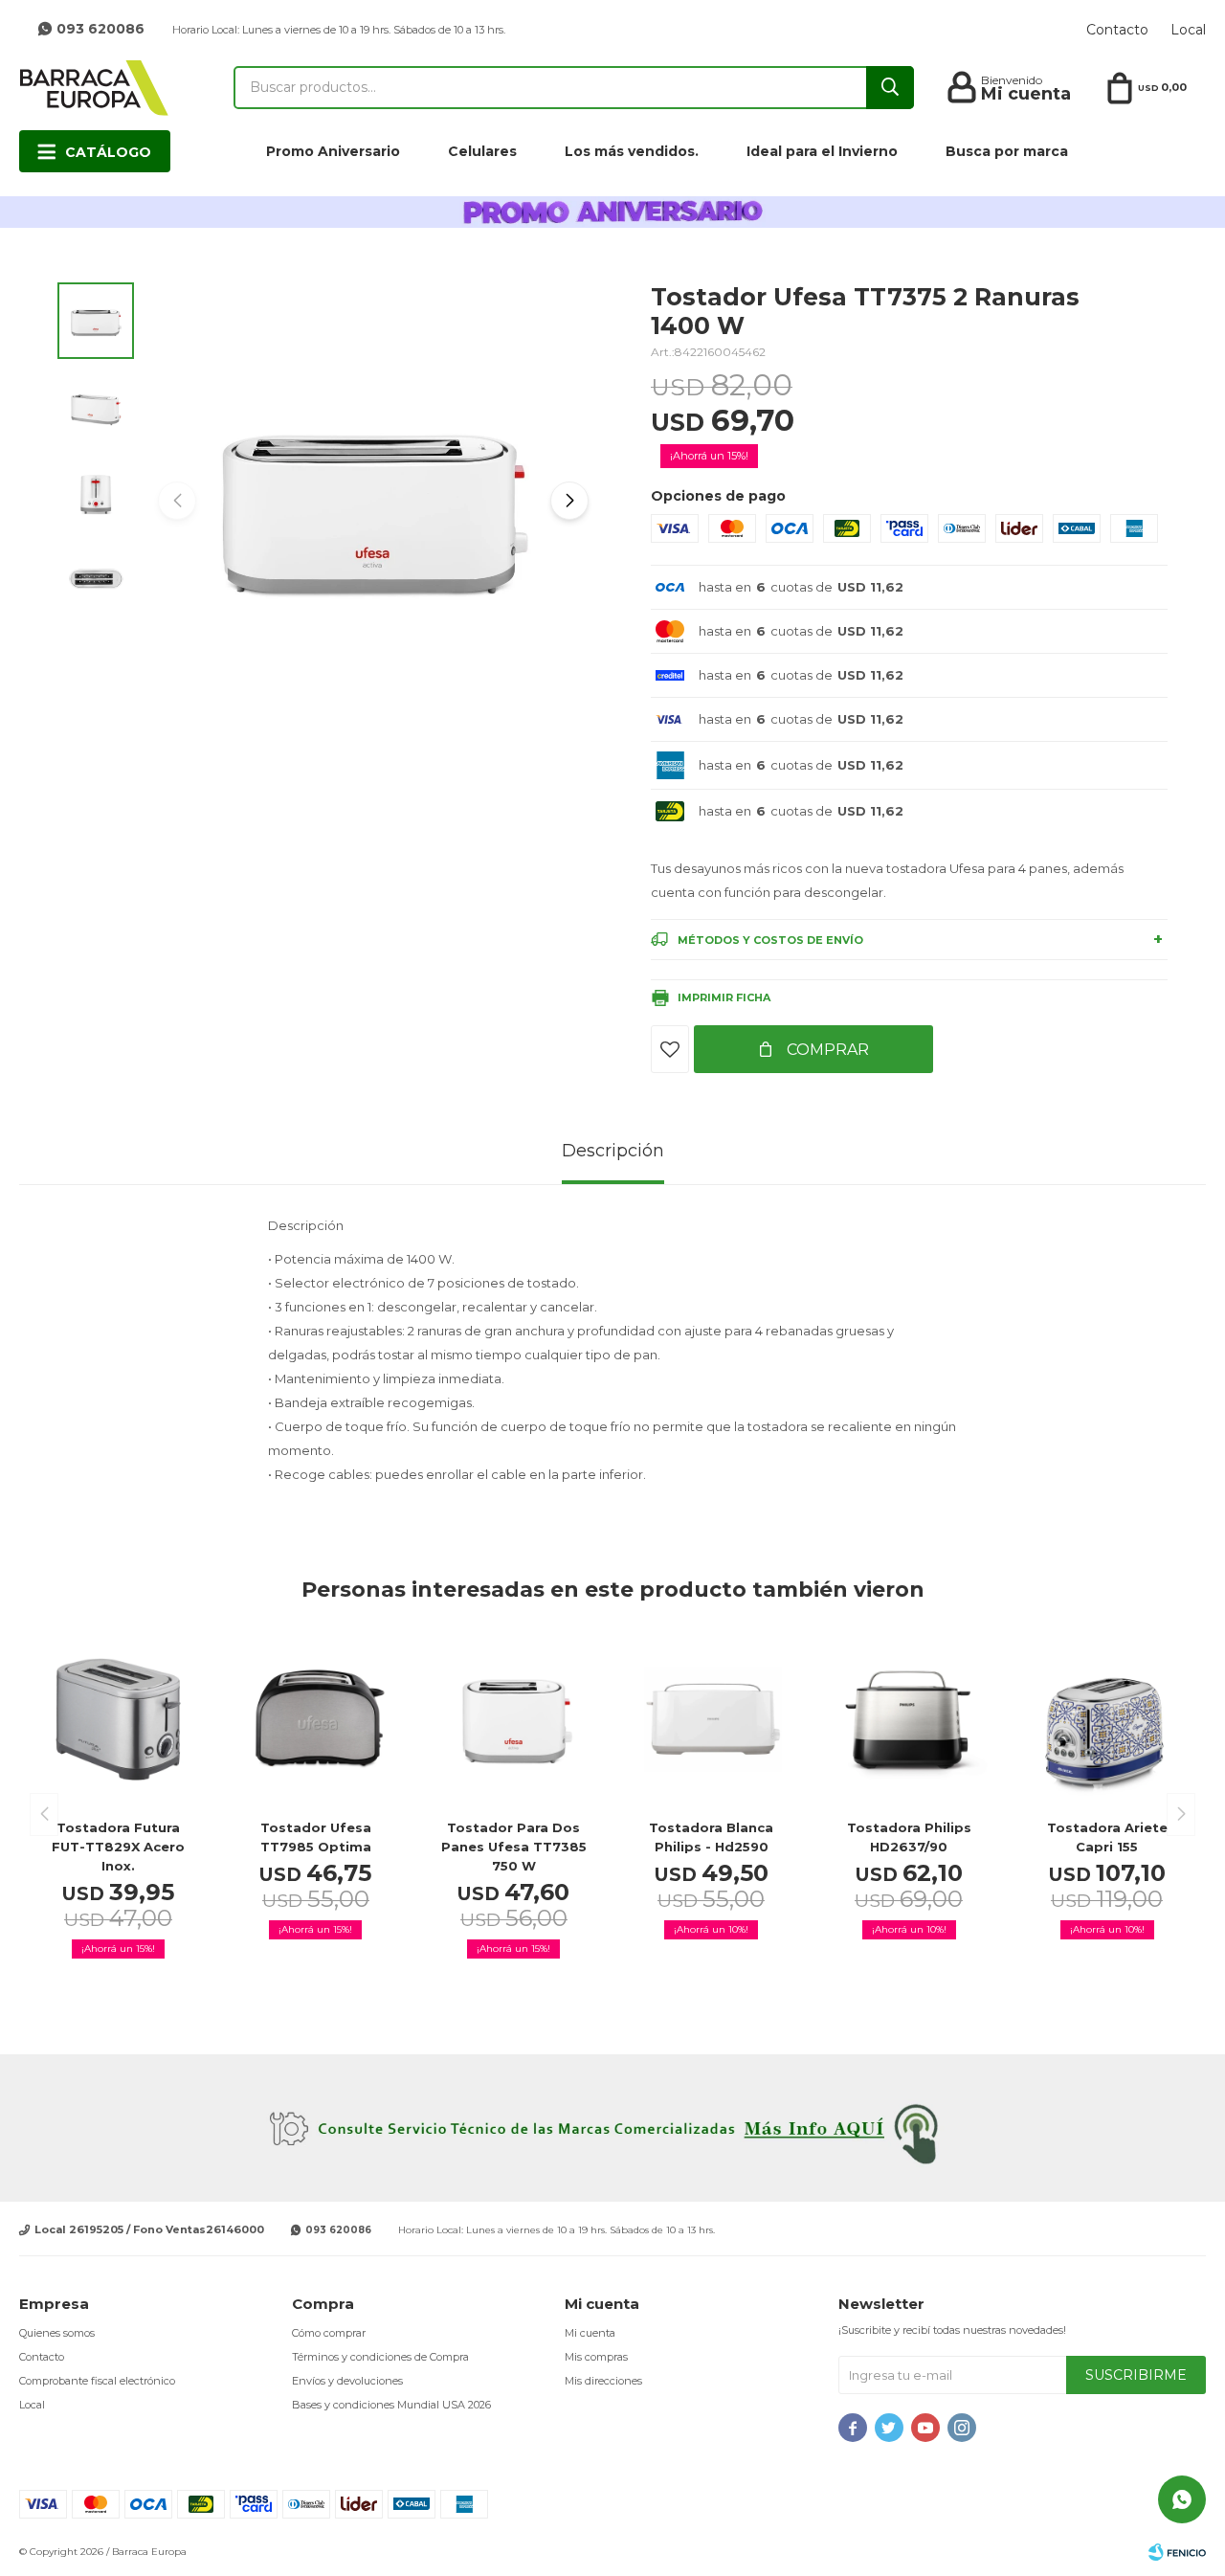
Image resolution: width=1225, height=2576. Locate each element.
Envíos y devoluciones (347, 2381)
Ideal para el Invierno (822, 151)
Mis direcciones (603, 2381)
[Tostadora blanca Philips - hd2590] (712, 1720)
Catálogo (108, 152)
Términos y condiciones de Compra (380, 2357)
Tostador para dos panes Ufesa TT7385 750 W (514, 1847)
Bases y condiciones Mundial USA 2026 (391, 2405)
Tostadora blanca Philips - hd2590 (711, 1837)
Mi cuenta (590, 2333)
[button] (569, 501)
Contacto (1117, 30)
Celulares (482, 151)
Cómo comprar (329, 2333)
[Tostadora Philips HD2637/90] (910, 1720)
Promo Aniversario (333, 151)
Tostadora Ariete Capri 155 (1107, 1837)
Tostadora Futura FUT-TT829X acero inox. (118, 1847)
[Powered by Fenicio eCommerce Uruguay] (1177, 2552)
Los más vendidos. (632, 151)
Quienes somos (57, 2333)
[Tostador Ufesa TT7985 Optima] (316, 1720)
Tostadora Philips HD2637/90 (909, 1837)
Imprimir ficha (724, 997)
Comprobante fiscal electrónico (97, 2381)
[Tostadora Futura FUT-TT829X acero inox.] (118, 1720)
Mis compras (596, 2357)
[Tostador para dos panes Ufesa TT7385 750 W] (513, 1720)
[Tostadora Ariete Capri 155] (1107, 1720)
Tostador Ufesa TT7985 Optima (316, 1837)
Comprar (826, 1050)
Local (1188, 30)
